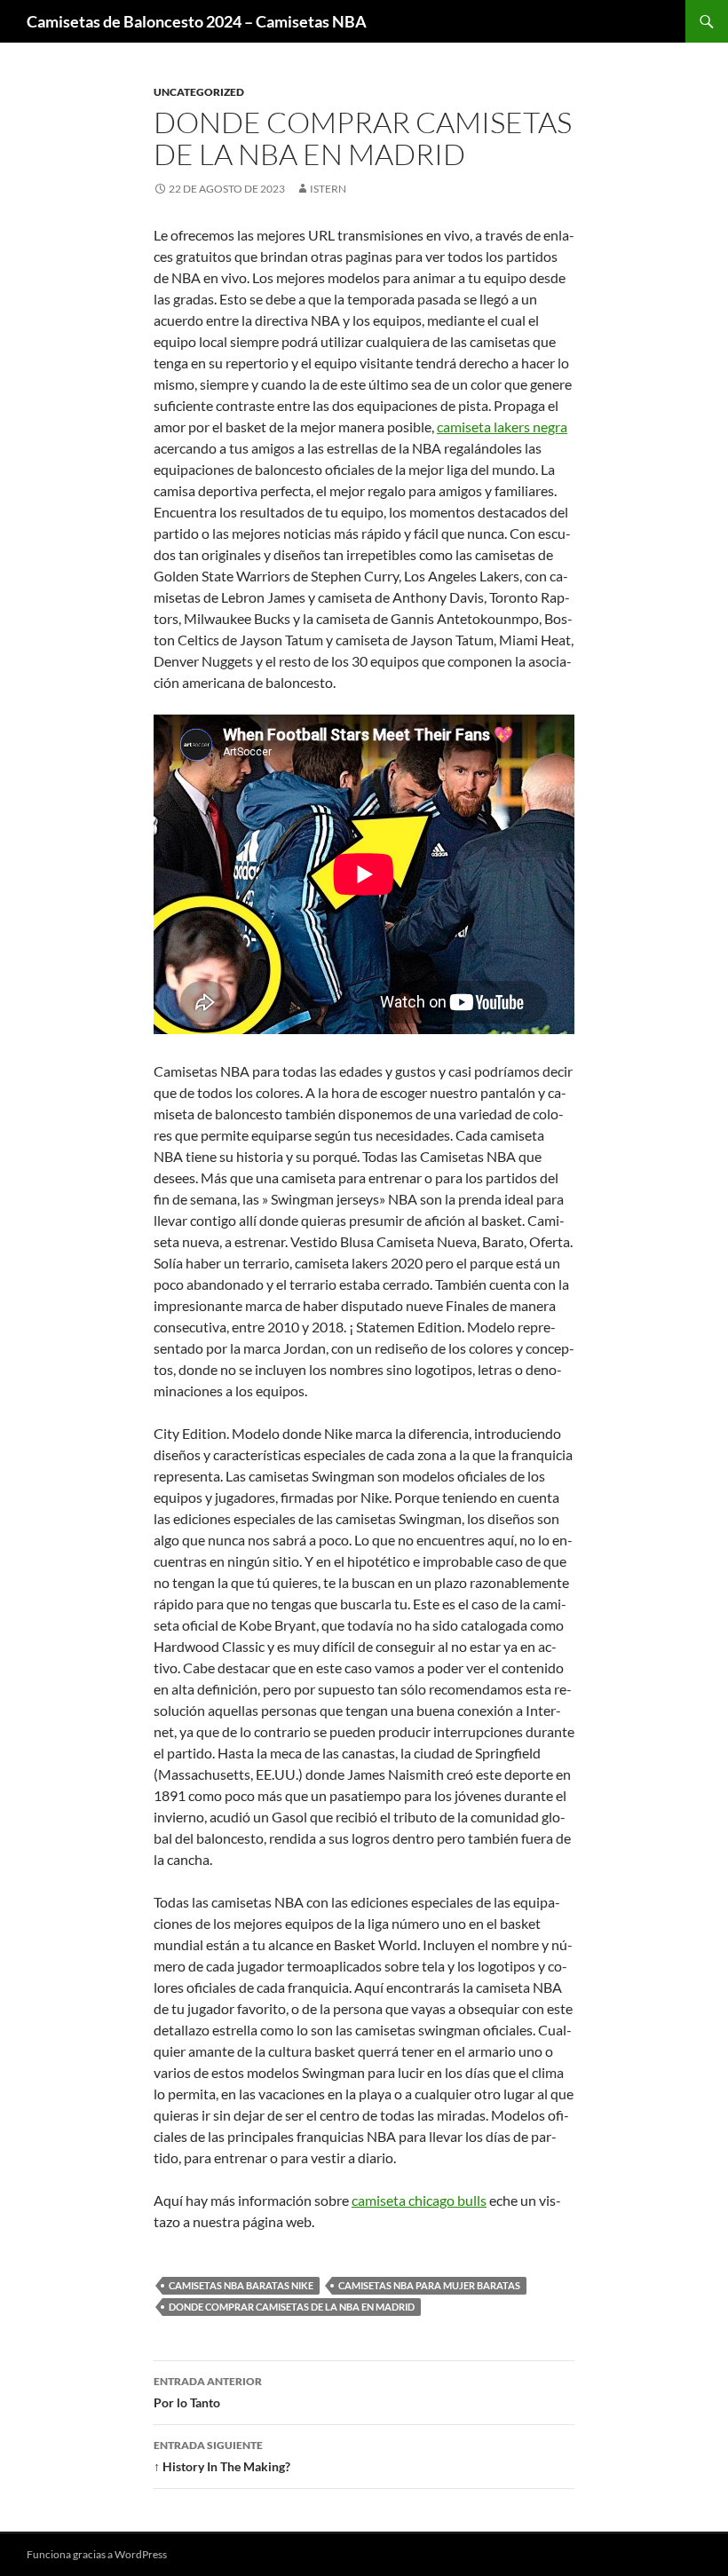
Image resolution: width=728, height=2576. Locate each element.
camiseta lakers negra (502, 427)
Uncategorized (199, 92)
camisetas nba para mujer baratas (429, 2285)
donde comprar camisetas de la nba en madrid (292, 2307)
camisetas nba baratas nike (241, 2285)
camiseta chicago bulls (419, 2200)
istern (328, 189)
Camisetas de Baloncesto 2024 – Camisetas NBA (197, 21)
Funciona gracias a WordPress (97, 2554)
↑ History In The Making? (222, 2456)
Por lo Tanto (208, 2392)
